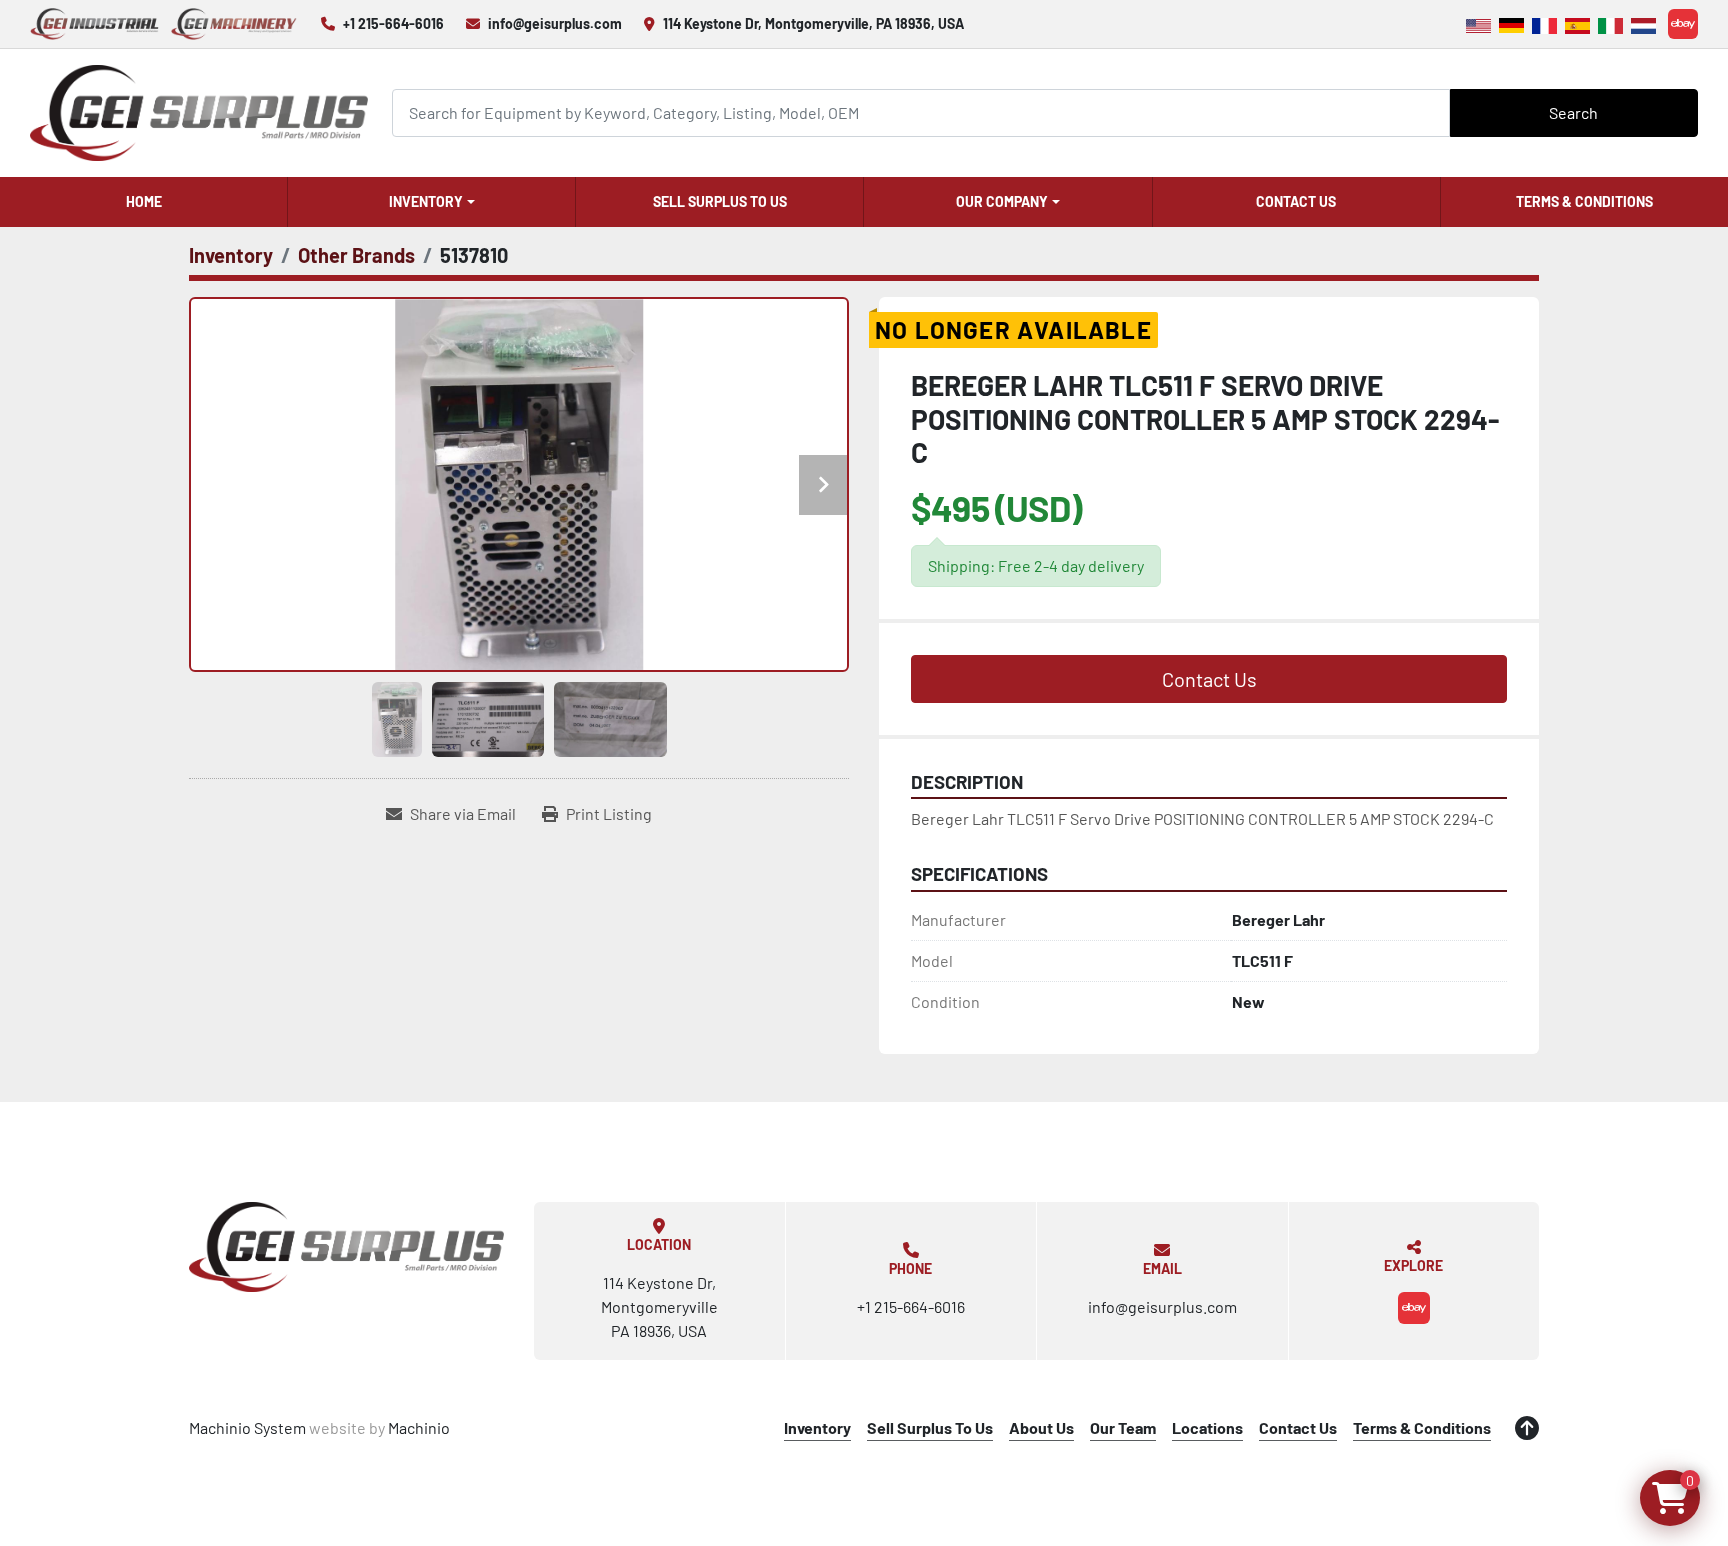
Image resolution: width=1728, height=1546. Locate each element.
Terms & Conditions (1584, 201)
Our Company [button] (1002, 201)
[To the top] (1527, 1428)
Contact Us (1296, 201)
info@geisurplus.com (555, 23)
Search (1573, 112)
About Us (1041, 1427)
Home (144, 201)
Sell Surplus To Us (720, 201)
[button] (431, 202)
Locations (1207, 1427)
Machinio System (247, 1427)
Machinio (419, 1427)
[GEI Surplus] (346, 1247)
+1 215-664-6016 (393, 23)
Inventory (426, 201)
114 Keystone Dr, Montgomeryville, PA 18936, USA (813, 23)
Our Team (1123, 1427)
